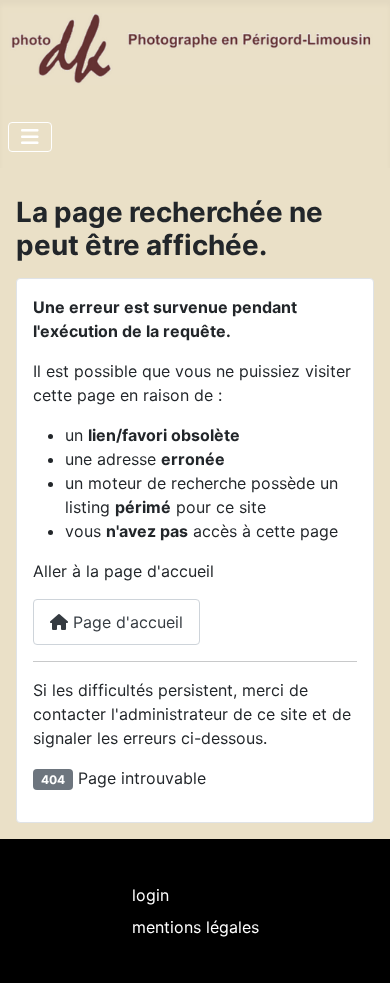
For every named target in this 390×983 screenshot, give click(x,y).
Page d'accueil (125, 622)
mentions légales (195, 927)
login (150, 895)
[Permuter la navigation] (30, 137)
